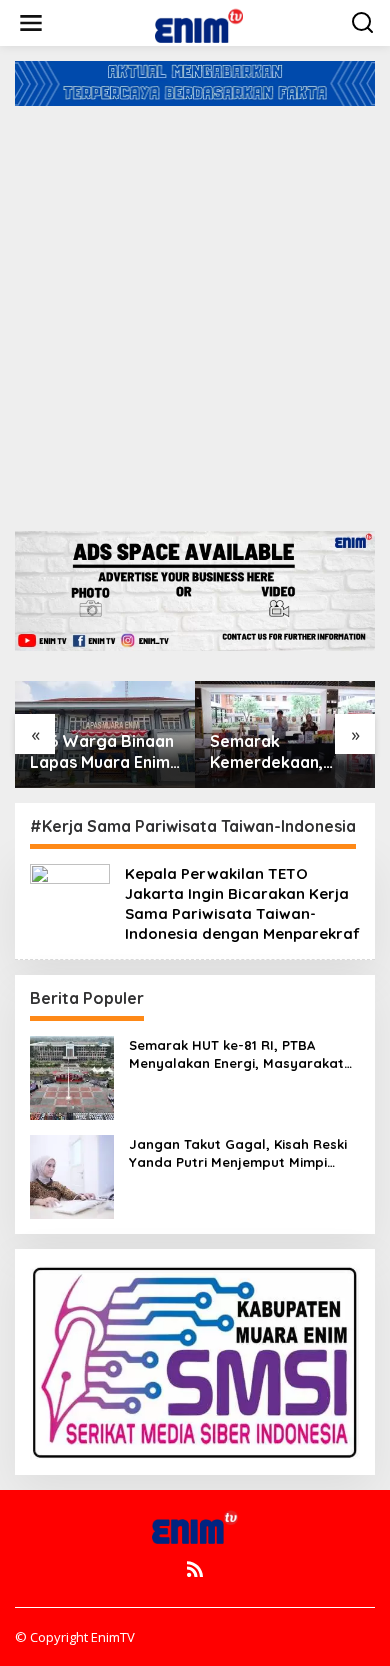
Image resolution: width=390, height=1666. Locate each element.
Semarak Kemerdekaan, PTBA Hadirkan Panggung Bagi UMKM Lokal (270, 752)
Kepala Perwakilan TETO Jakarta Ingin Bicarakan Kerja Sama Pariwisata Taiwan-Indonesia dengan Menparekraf (242, 903)
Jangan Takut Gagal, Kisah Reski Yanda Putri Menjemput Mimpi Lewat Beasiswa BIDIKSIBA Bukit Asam (238, 1153)
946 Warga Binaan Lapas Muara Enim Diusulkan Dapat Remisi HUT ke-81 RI (102, 752)
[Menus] (31, 23)
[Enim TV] (199, 21)
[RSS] (195, 1569)
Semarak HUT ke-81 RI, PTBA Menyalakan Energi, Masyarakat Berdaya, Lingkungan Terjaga (236, 1054)
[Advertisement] (195, 311)
